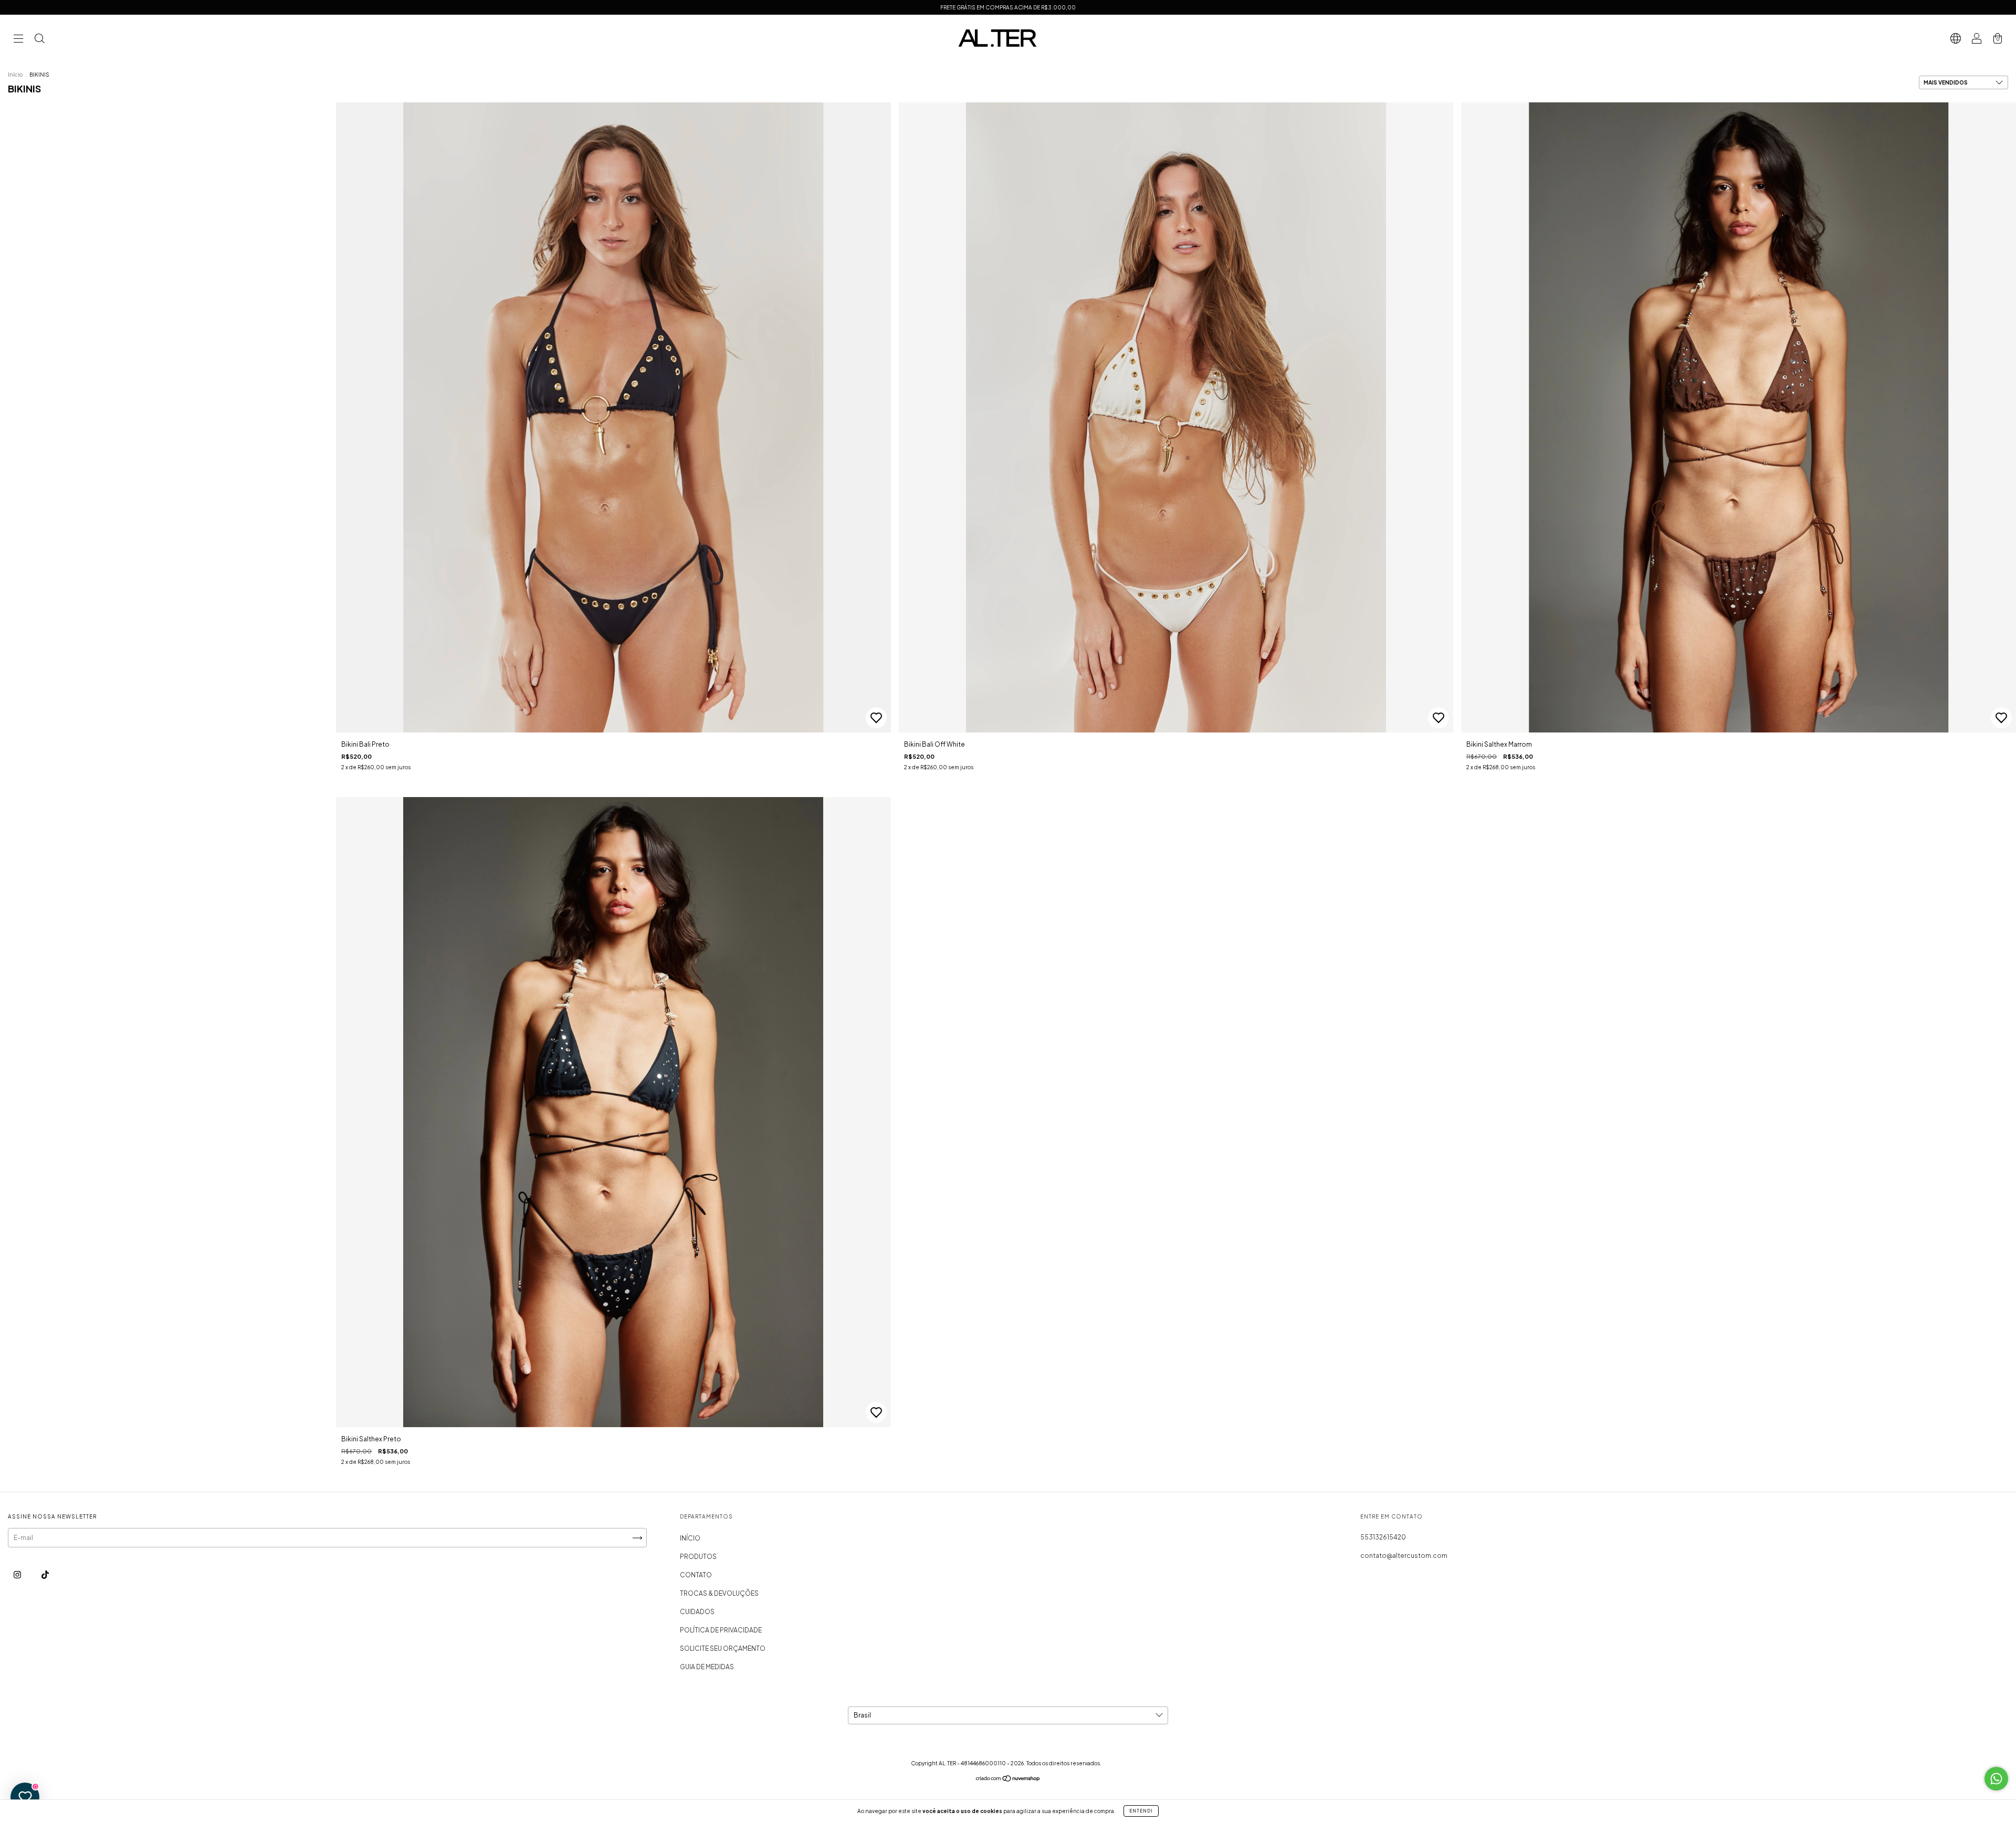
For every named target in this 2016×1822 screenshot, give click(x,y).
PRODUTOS (698, 1557)
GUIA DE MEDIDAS (707, 1667)
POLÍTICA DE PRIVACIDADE (721, 1630)
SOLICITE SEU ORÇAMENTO (723, 1648)
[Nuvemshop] (1008, 1780)
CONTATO (696, 1575)
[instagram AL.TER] (18, 1574)
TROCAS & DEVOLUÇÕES (719, 1593)
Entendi (1141, 1811)
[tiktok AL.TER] (45, 1574)
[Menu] (18, 40)
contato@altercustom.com (1404, 1556)
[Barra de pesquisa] (39, 40)
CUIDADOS (697, 1612)
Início (15, 75)
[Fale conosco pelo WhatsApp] (1996, 1779)
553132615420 (1383, 1537)
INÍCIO (690, 1538)
